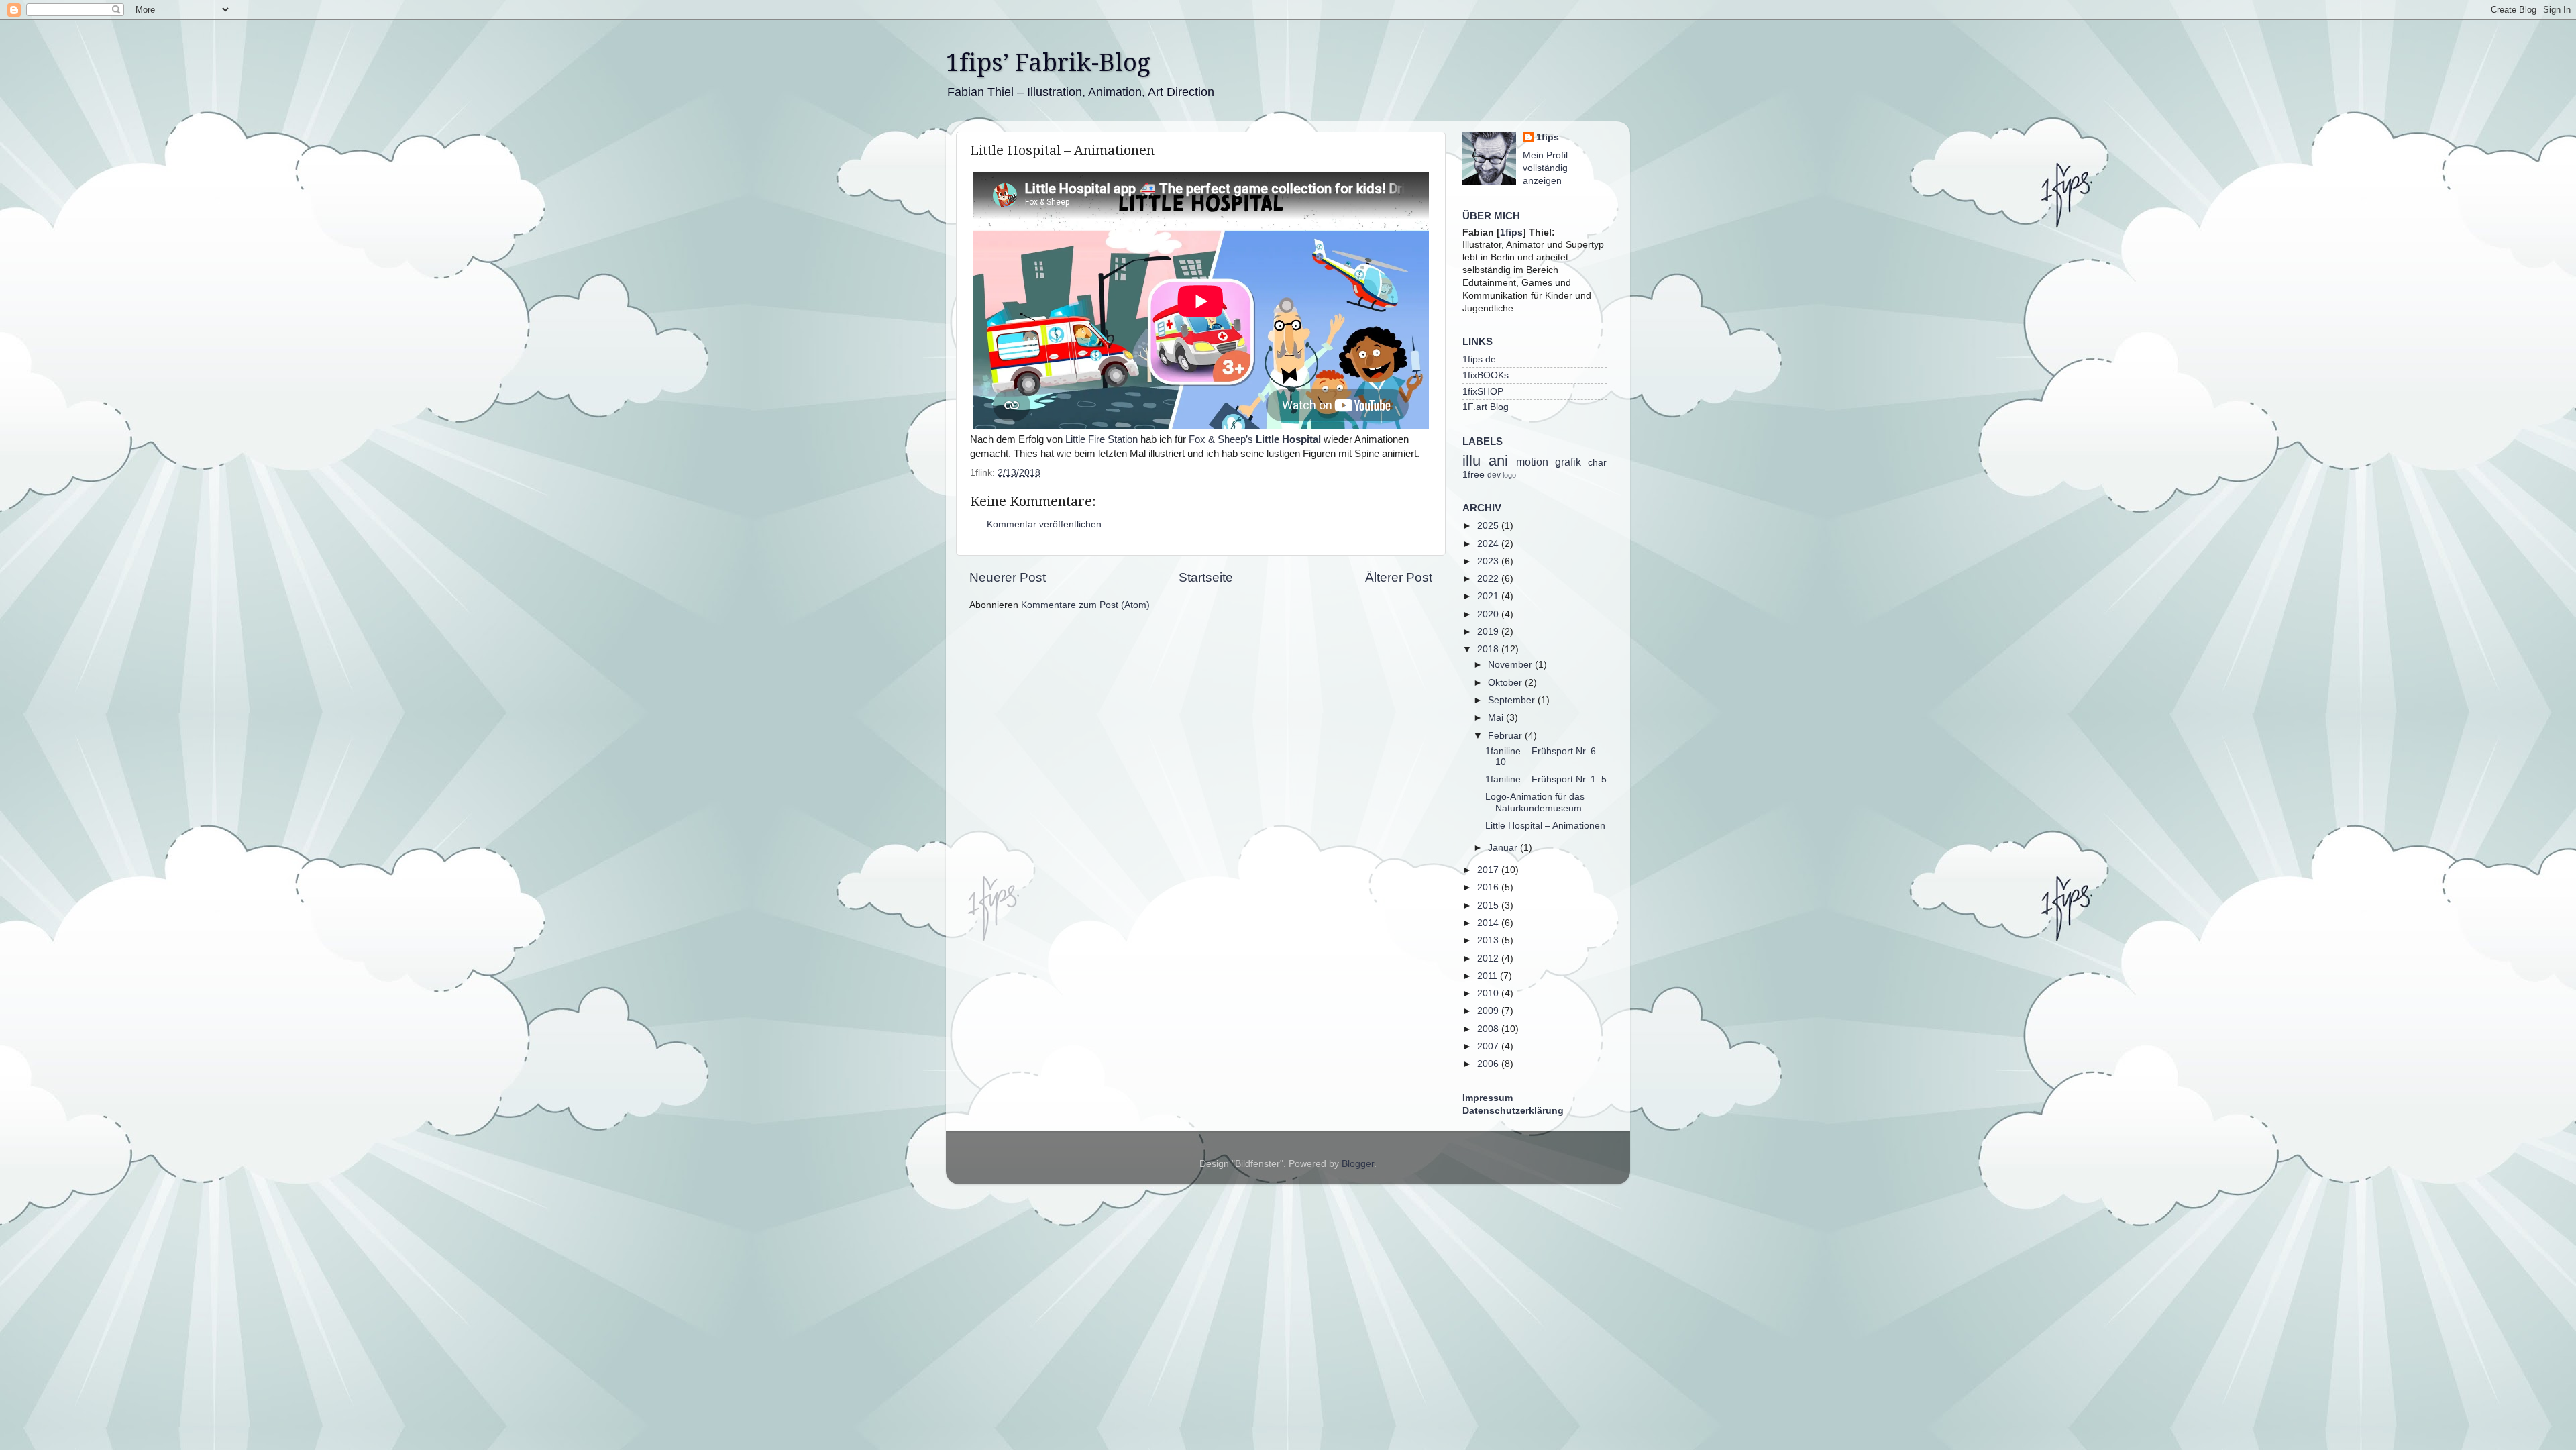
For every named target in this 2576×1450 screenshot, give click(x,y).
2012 (1489, 959)
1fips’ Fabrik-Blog (1048, 63)
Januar (1504, 848)
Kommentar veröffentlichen (1044, 524)
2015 (1489, 905)
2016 (1489, 887)
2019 (1489, 632)
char (1597, 463)
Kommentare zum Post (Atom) (1085, 605)
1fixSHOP (1483, 392)
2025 (1489, 526)
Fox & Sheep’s (1255, 439)
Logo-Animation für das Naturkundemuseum (1535, 802)
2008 (1489, 1029)
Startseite (1206, 577)
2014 (1489, 923)
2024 (1489, 544)
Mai (1497, 718)
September (1513, 700)
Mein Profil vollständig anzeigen (1545, 168)
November (1511, 665)
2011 (1489, 976)
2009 (1489, 1011)
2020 (1489, 614)
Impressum (1488, 1098)
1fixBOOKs (1486, 375)
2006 (1489, 1064)
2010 (1489, 993)
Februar (1506, 736)
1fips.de (1479, 359)
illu (1471, 461)
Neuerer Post (1008, 577)
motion (1532, 462)
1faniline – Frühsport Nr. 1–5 (1546, 779)
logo (1509, 475)
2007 (1489, 1046)
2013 (1489, 940)
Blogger (1358, 1164)
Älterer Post (1399, 577)
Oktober (1506, 683)
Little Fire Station (1102, 439)
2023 (1489, 561)
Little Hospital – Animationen (1545, 826)
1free (1473, 475)
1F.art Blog (1486, 407)
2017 (1489, 870)
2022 (1489, 579)
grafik (1568, 462)
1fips (1548, 137)
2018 (1489, 649)
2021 (1489, 596)
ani (1498, 461)
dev (1494, 475)
